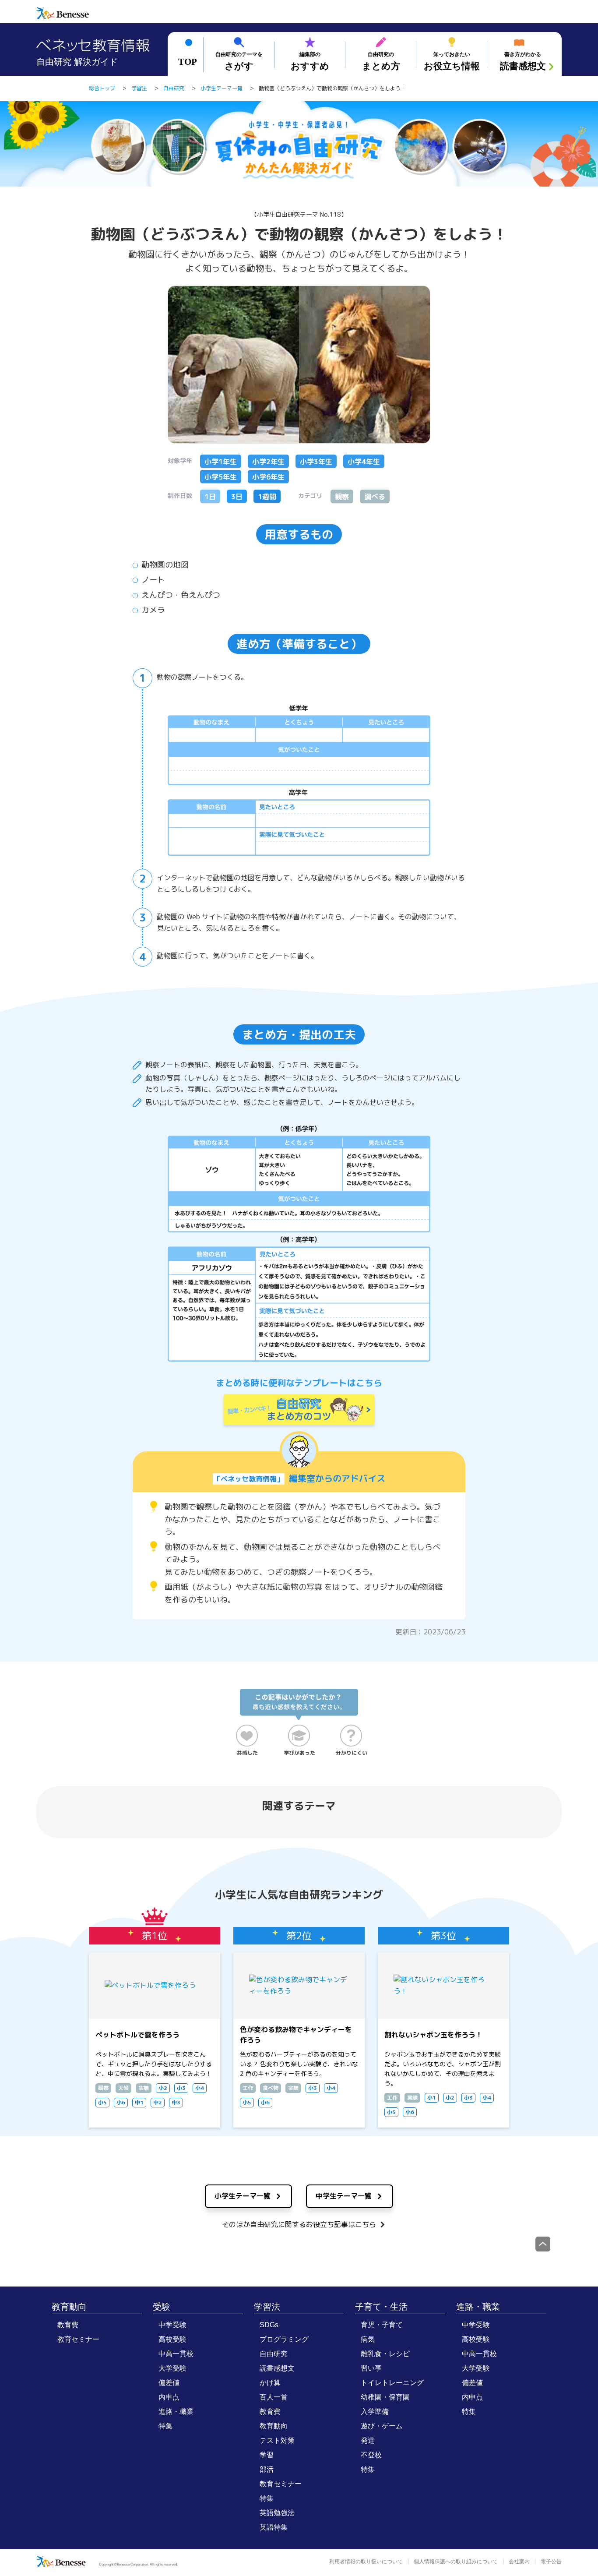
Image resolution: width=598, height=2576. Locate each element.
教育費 (68, 2325)
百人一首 (274, 2397)
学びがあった (299, 1753)
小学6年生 (268, 477)
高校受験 (172, 2339)
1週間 (267, 497)
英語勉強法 (277, 2513)
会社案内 (519, 2562)
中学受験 (172, 2325)
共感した (247, 1753)
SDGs (269, 2325)
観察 (342, 497)
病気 (368, 2339)
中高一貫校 (176, 2354)
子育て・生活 (381, 2307)
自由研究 (274, 2354)
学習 (267, 2455)
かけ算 (270, 2383)
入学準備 (375, 2412)
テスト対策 (277, 2440)
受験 (162, 2307)
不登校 (371, 2455)
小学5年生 (221, 477)
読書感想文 (277, 2368)
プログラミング (284, 2339)
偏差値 (169, 2383)
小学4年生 (364, 462)
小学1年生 (221, 462)
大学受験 (172, 2368)
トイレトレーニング (392, 2383)
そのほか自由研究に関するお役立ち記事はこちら (299, 2224)
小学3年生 (316, 462)
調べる (375, 497)
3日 (237, 497)
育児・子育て (382, 2325)
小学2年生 (268, 462)
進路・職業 (176, 2412)
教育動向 (69, 2307)
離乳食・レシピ (385, 2354)
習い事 (371, 2368)
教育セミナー (78, 2339)
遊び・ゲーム (382, 2426)
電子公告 (551, 2562)
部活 (267, 2469)
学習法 (267, 2307)
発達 (368, 2440)
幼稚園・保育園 (385, 2397)
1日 (210, 497)
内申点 (169, 2397)
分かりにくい (352, 1753)
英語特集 (274, 2527)
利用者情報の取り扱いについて (366, 2562)
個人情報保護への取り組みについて (456, 2562)
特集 (165, 2426)
